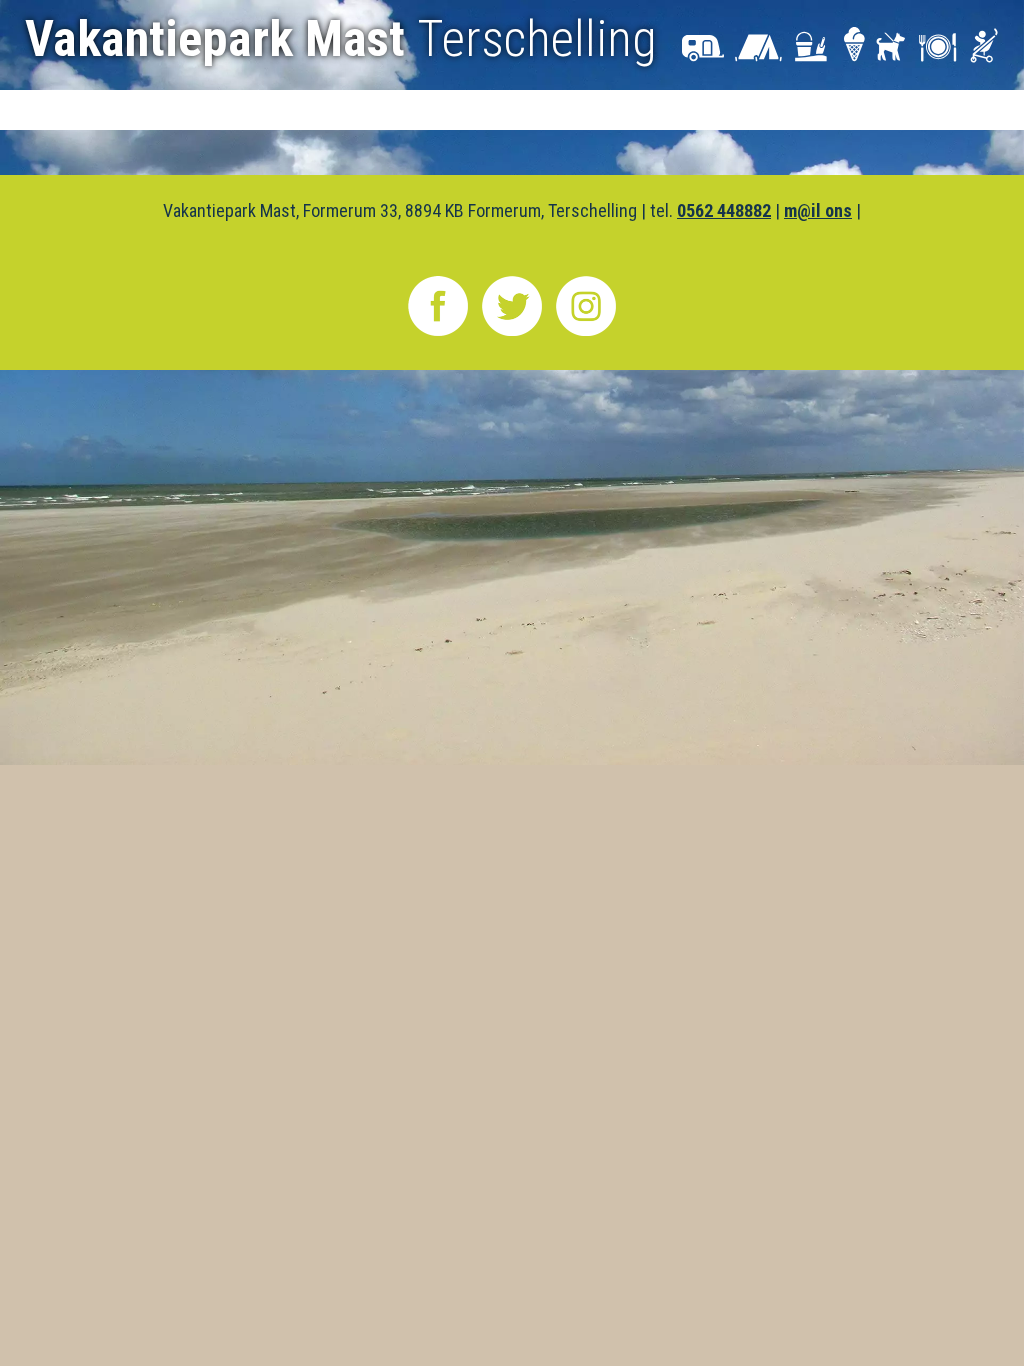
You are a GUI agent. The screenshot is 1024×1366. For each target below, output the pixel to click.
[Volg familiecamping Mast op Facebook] (438, 334)
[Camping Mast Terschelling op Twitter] (512, 334)
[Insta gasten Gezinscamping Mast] (586, 334)
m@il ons (818, 210)
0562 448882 (724, 210)
